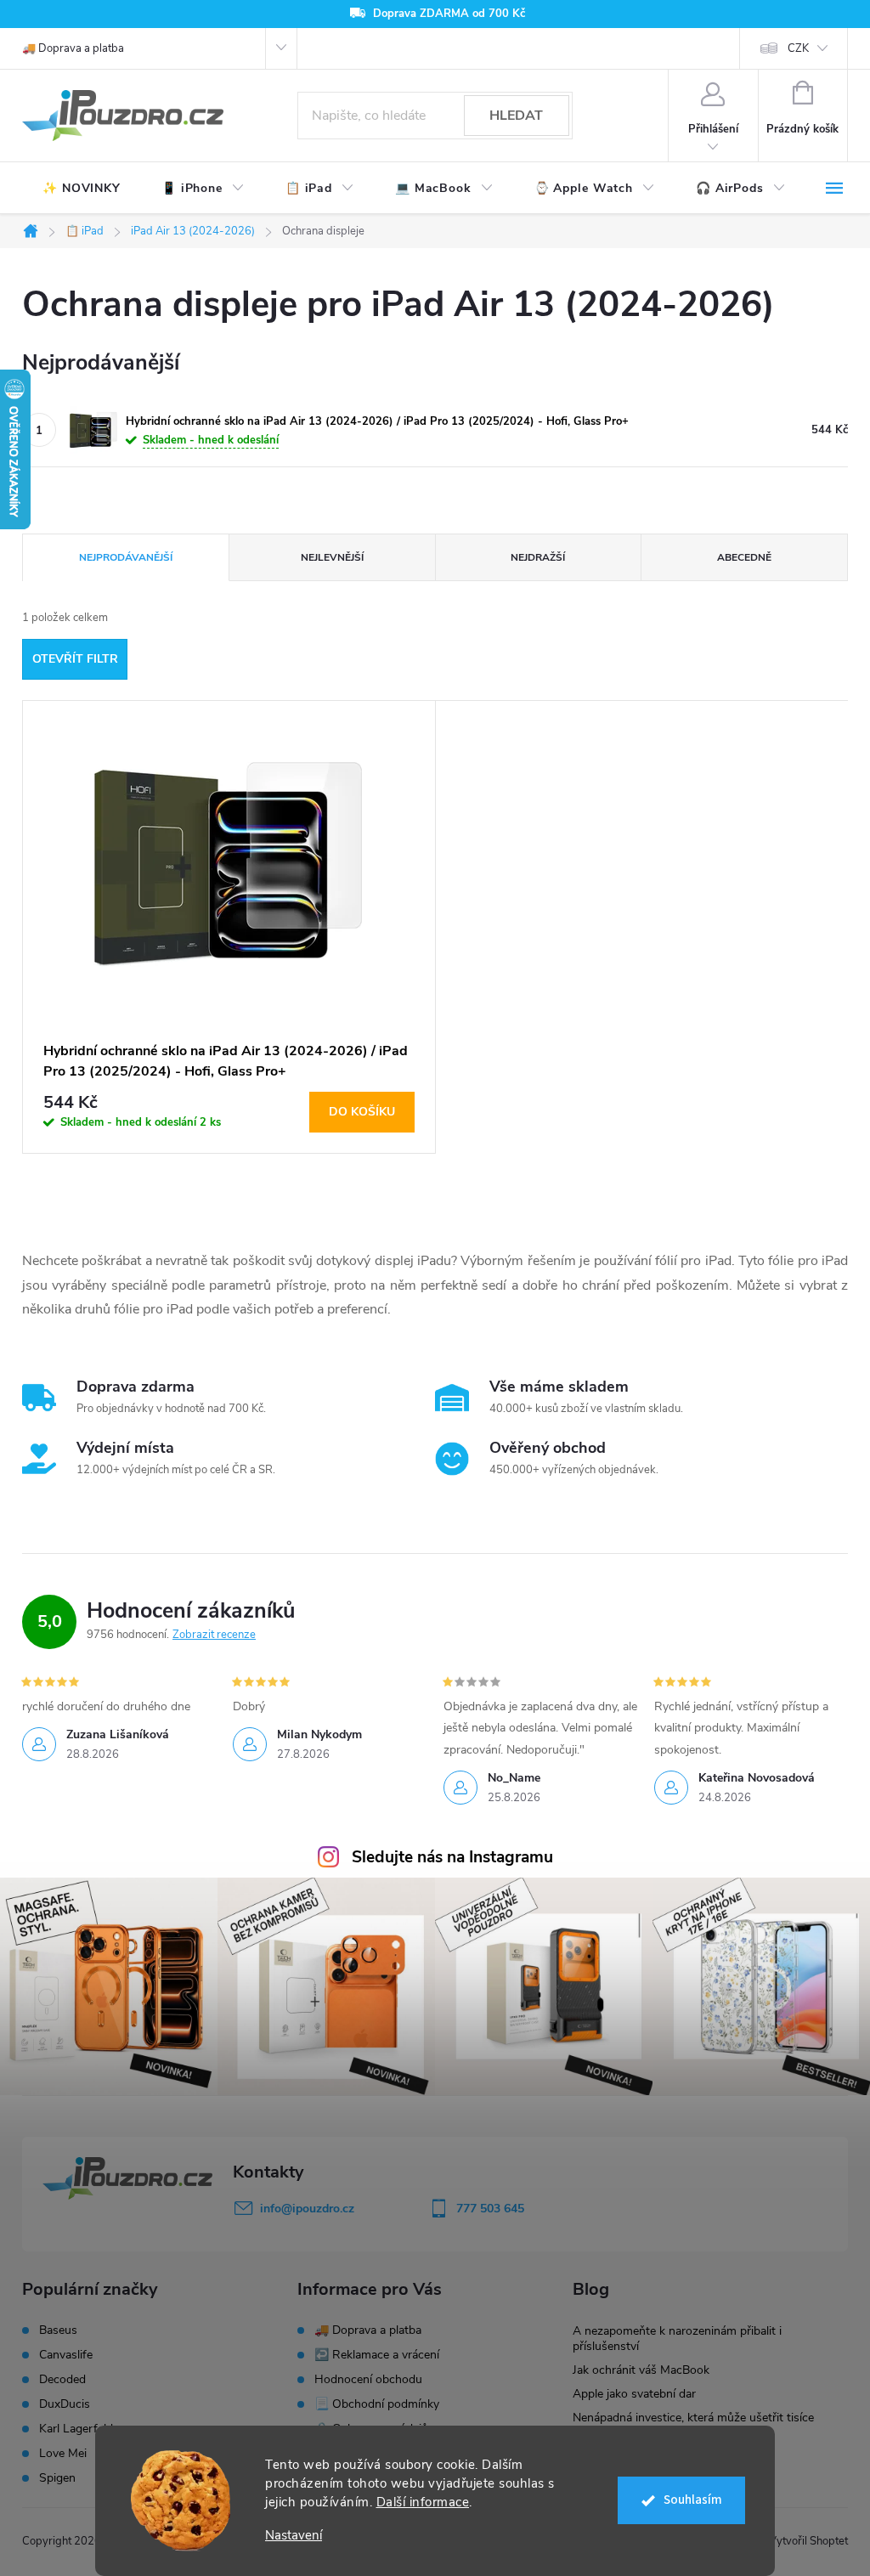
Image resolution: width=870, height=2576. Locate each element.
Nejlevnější (332, 557)
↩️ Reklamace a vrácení (377, 2355)
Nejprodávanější (126, 557)
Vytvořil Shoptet (808, 2541)
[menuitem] (82, 189)
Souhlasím (693, 2500)
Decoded (62, 2380)
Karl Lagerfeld (76, 2429)
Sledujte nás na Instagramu (452, 1857)
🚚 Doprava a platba (73, 48)
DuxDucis (65, 2404)
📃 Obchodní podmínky (377, 2404)
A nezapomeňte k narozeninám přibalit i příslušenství (677, 2339)
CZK (798, 48)
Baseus (58, 2330)
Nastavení (294, 2536)
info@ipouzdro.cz (307, 2209)
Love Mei (63, 2454)
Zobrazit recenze (214, 1635)
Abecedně (744, 557)
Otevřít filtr (75, 659)
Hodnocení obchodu (368, 2379)
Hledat (516, 116)
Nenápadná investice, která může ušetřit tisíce (693, 2418)
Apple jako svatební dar (634, 2394)
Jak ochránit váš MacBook (641, 2370)
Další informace (423, 2502)
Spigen (57, 2478)
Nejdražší (538, 557)
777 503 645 (490, 2209)
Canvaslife (66, 2355)
